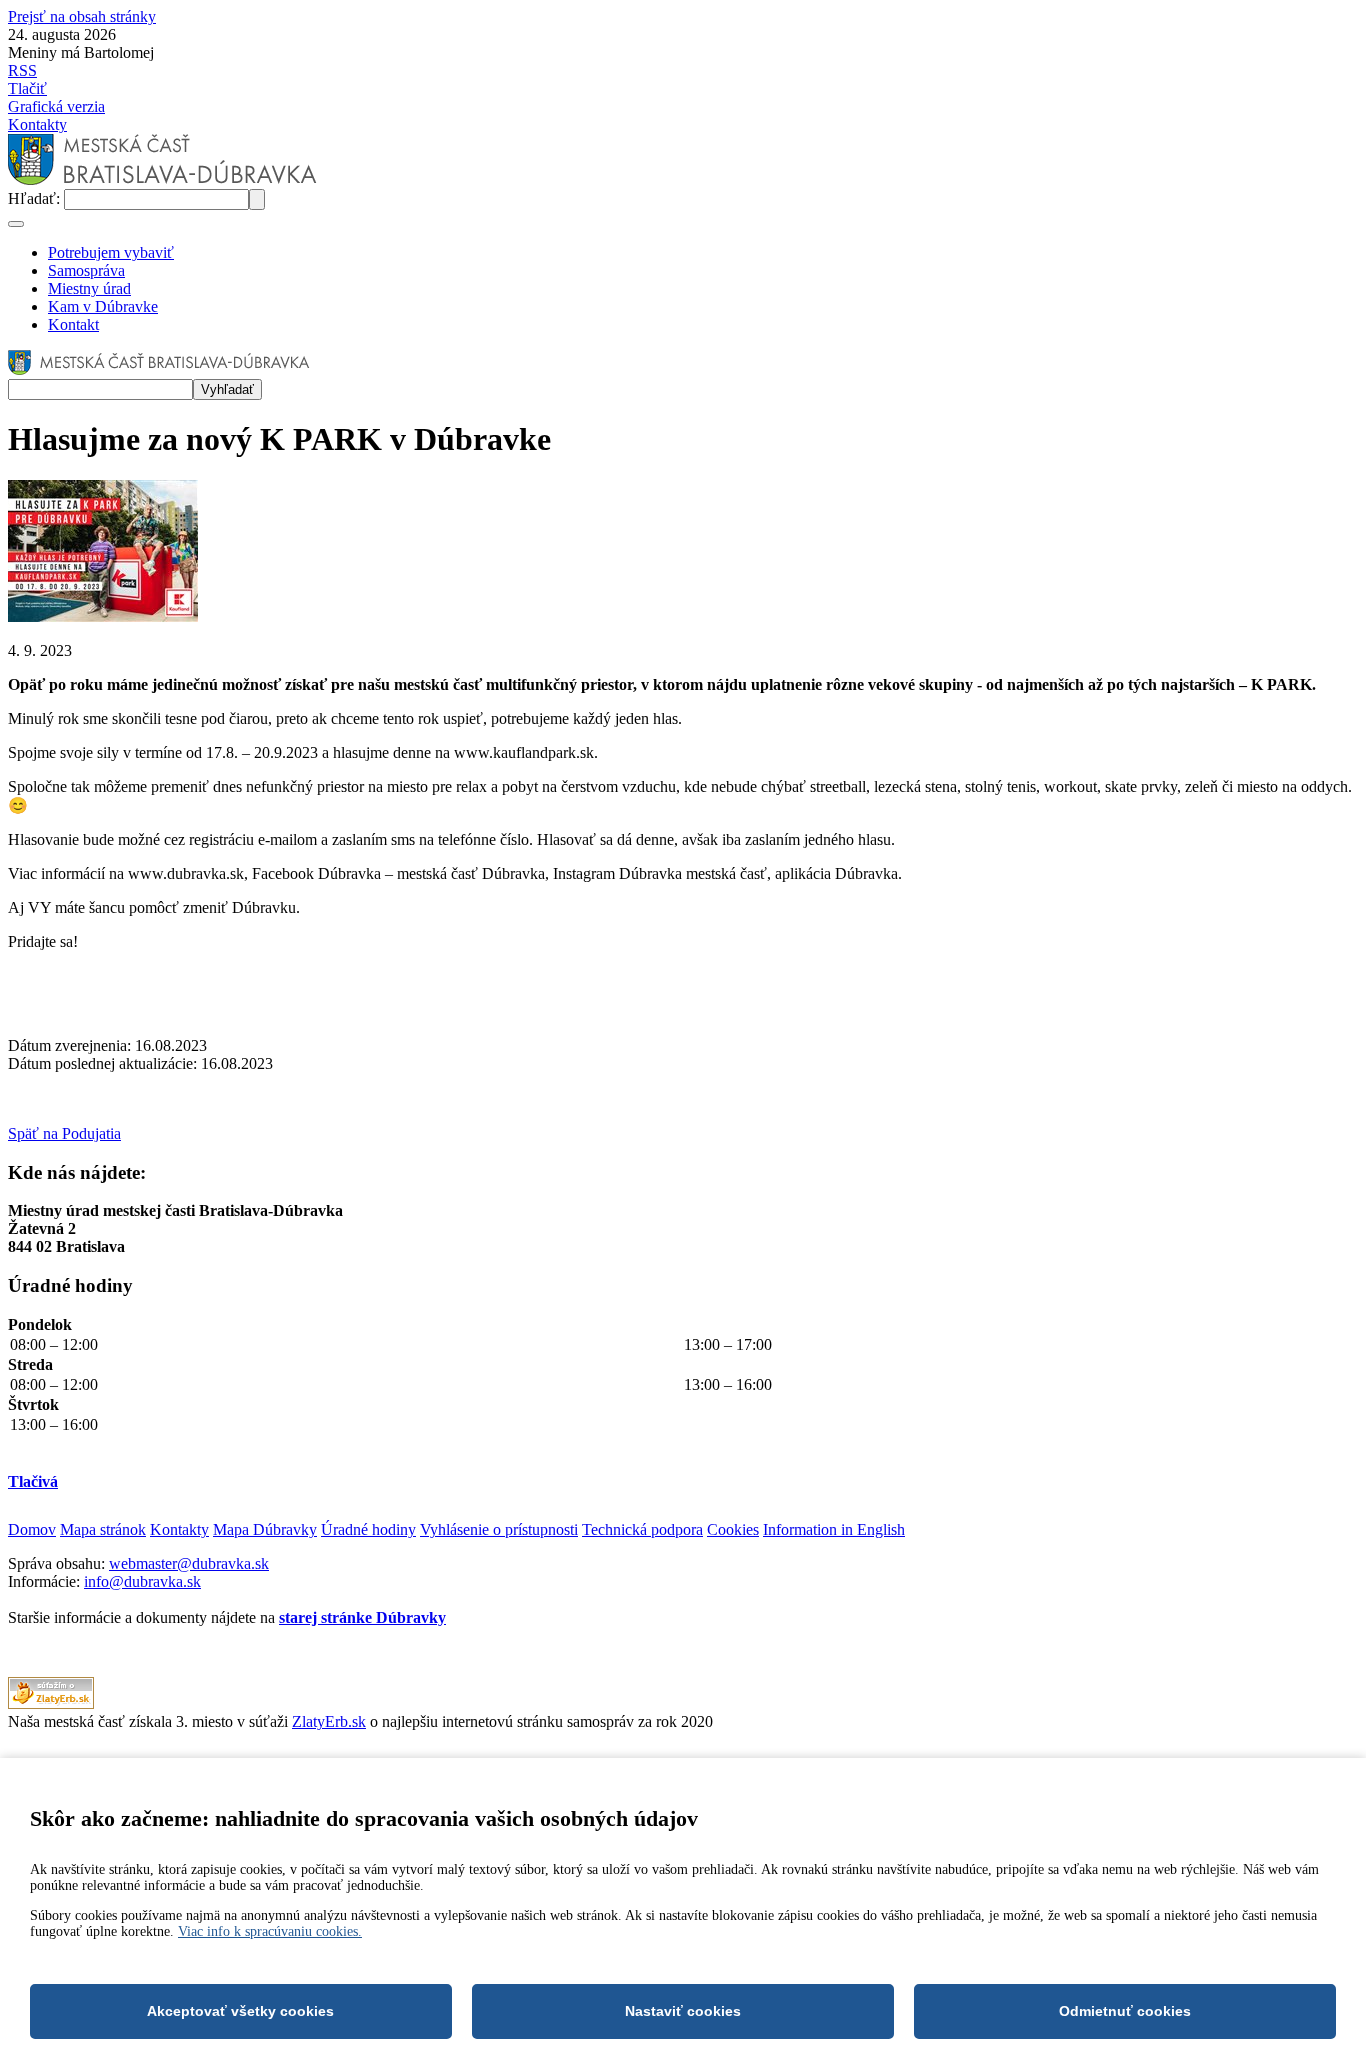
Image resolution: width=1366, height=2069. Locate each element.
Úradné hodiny (368, 1529)
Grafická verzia (56, 106)
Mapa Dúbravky (265, 1529)
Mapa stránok (103, 1529)
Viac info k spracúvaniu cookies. (270, 1931)
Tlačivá (33, 1481)
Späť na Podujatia (64, 1133)
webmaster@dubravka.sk (189, 1563)
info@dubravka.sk (142, 1581)
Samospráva (86, 270)
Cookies (733, 1529)
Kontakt (73, 324)
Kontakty (37, 124)
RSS (22, 70)
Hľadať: (36, 198)
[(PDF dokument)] (51, 1703)
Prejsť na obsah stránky (82, 16)
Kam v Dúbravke (103, 306)
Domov (32, 1529)
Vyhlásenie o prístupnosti (499, 1529)
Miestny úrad (89, 288)
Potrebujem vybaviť (111, 252)
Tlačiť (27, 88)
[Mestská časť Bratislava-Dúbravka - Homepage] (162, 179)
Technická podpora (642, 1529)
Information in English (834, 1529)
